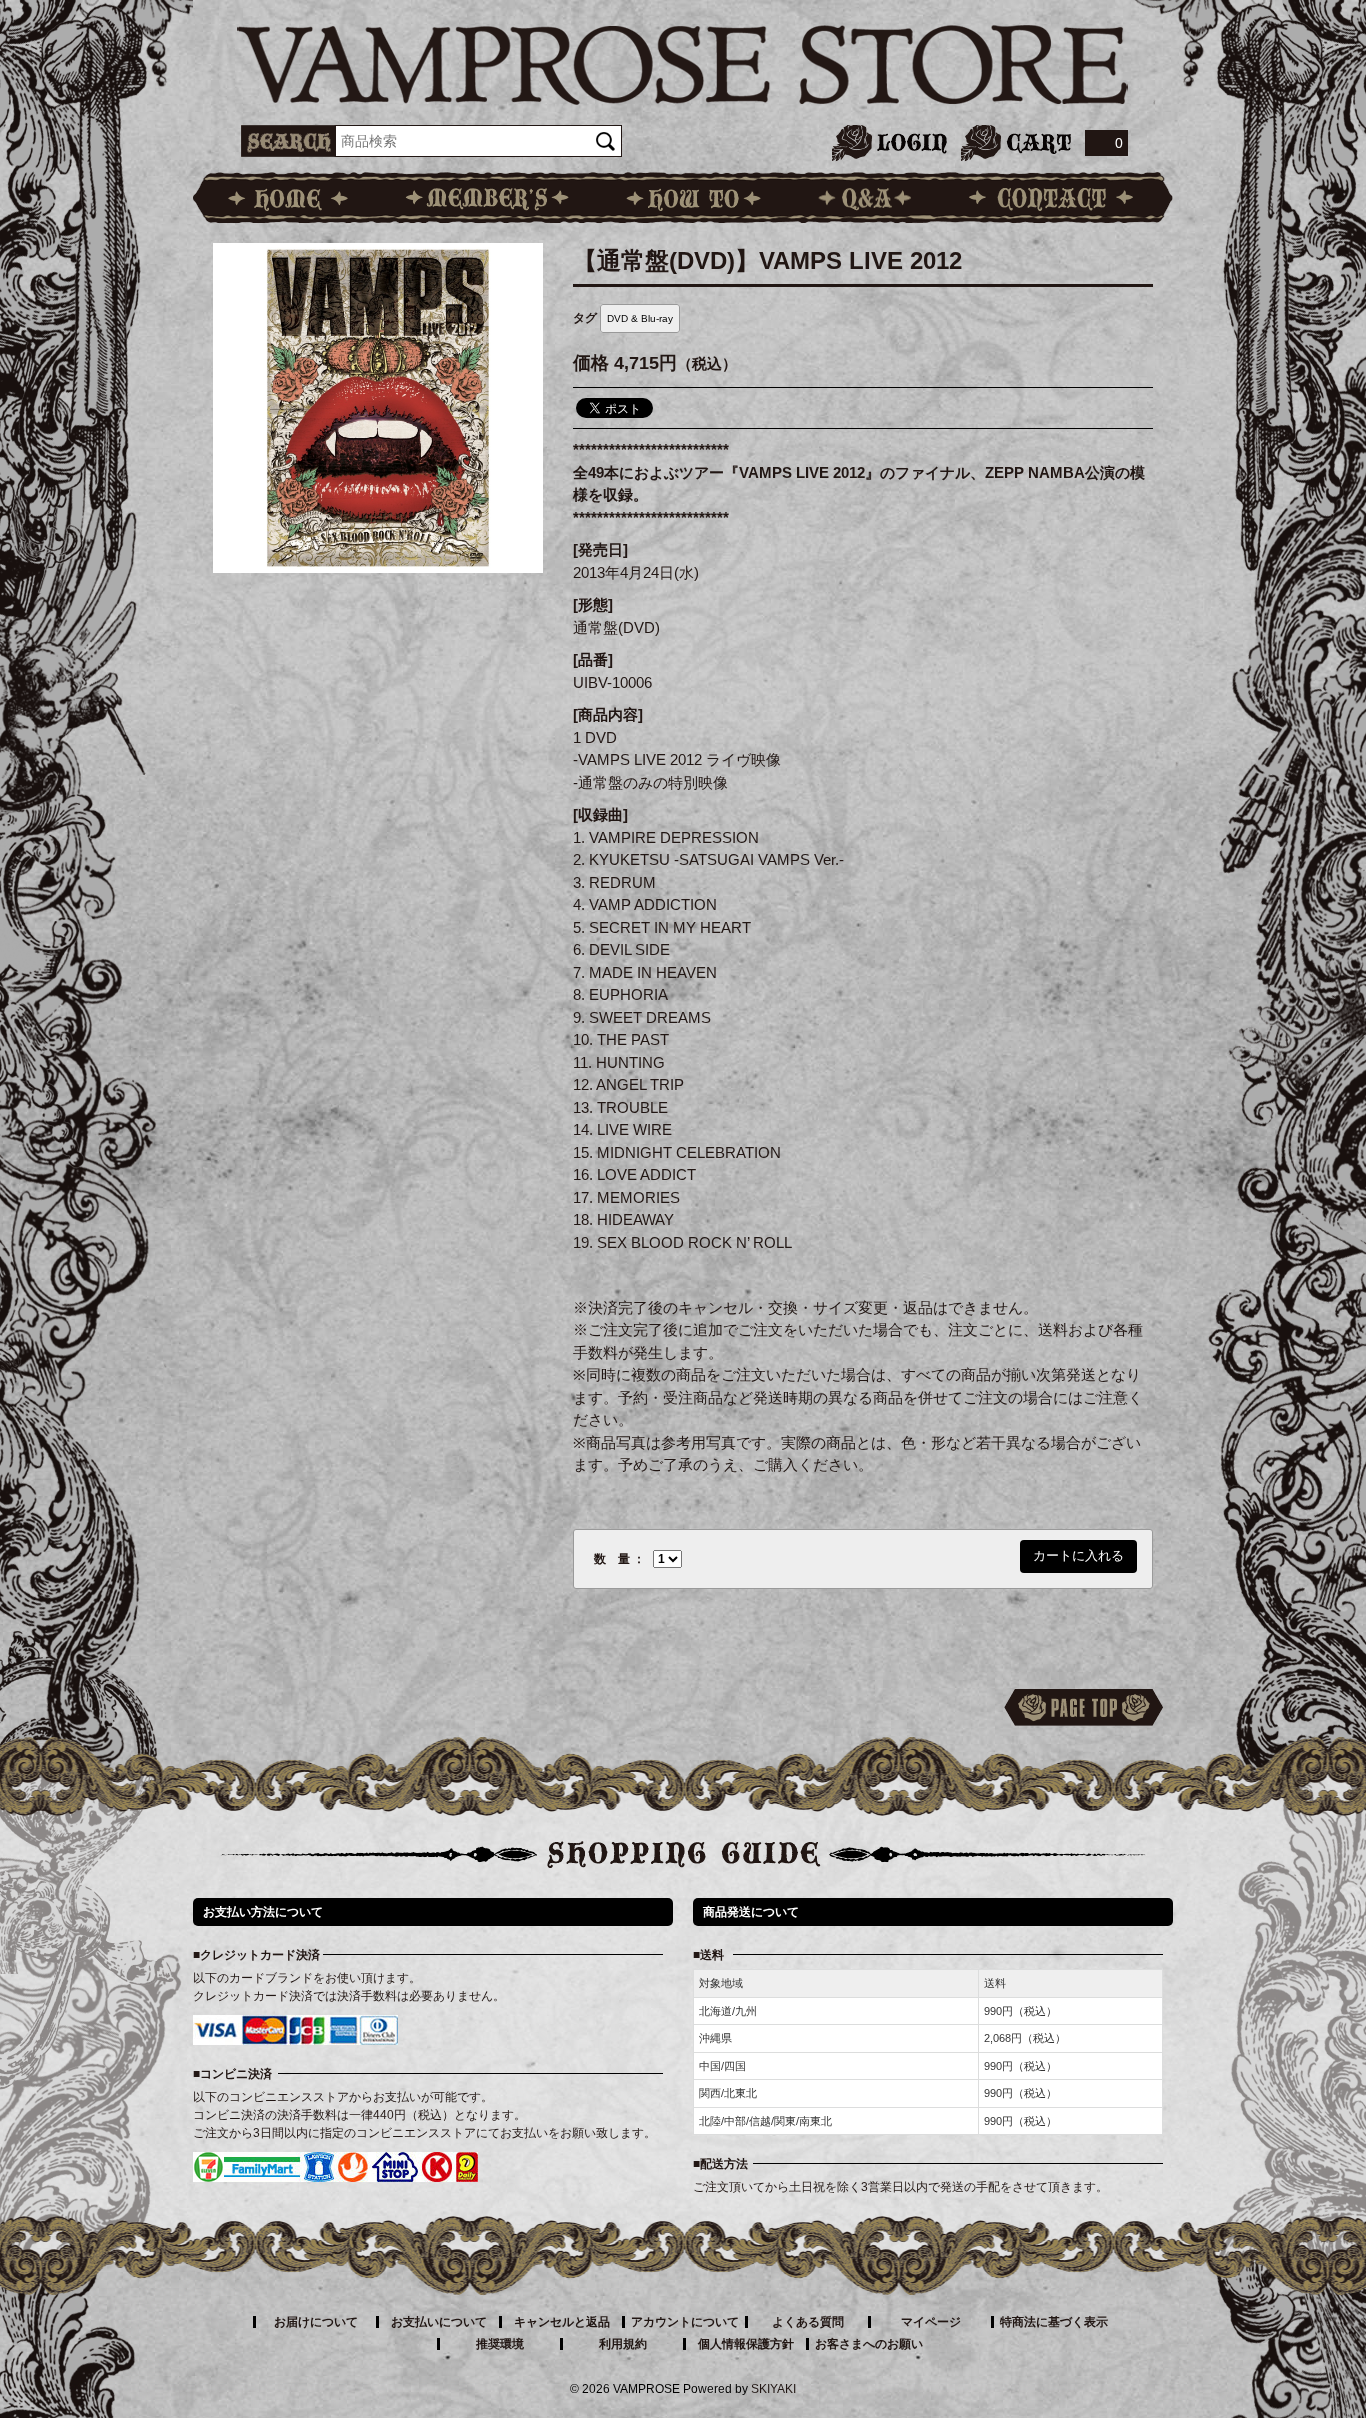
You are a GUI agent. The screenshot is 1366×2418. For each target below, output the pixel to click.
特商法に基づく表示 (1054, 2322)
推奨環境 (500, 2344)
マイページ (931, 2322)
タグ (585, 318)
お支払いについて (439, 2322)
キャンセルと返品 (562, 2322)
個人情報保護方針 (746, 2344)
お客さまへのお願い (869, 2344)
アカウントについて (685, 2322)
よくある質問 (808, 2322)
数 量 (612, 1559)
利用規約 (623, 2344)
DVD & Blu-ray (640, 318)
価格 (591, 363)
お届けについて (316, 2322)
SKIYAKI (773, 2389)
